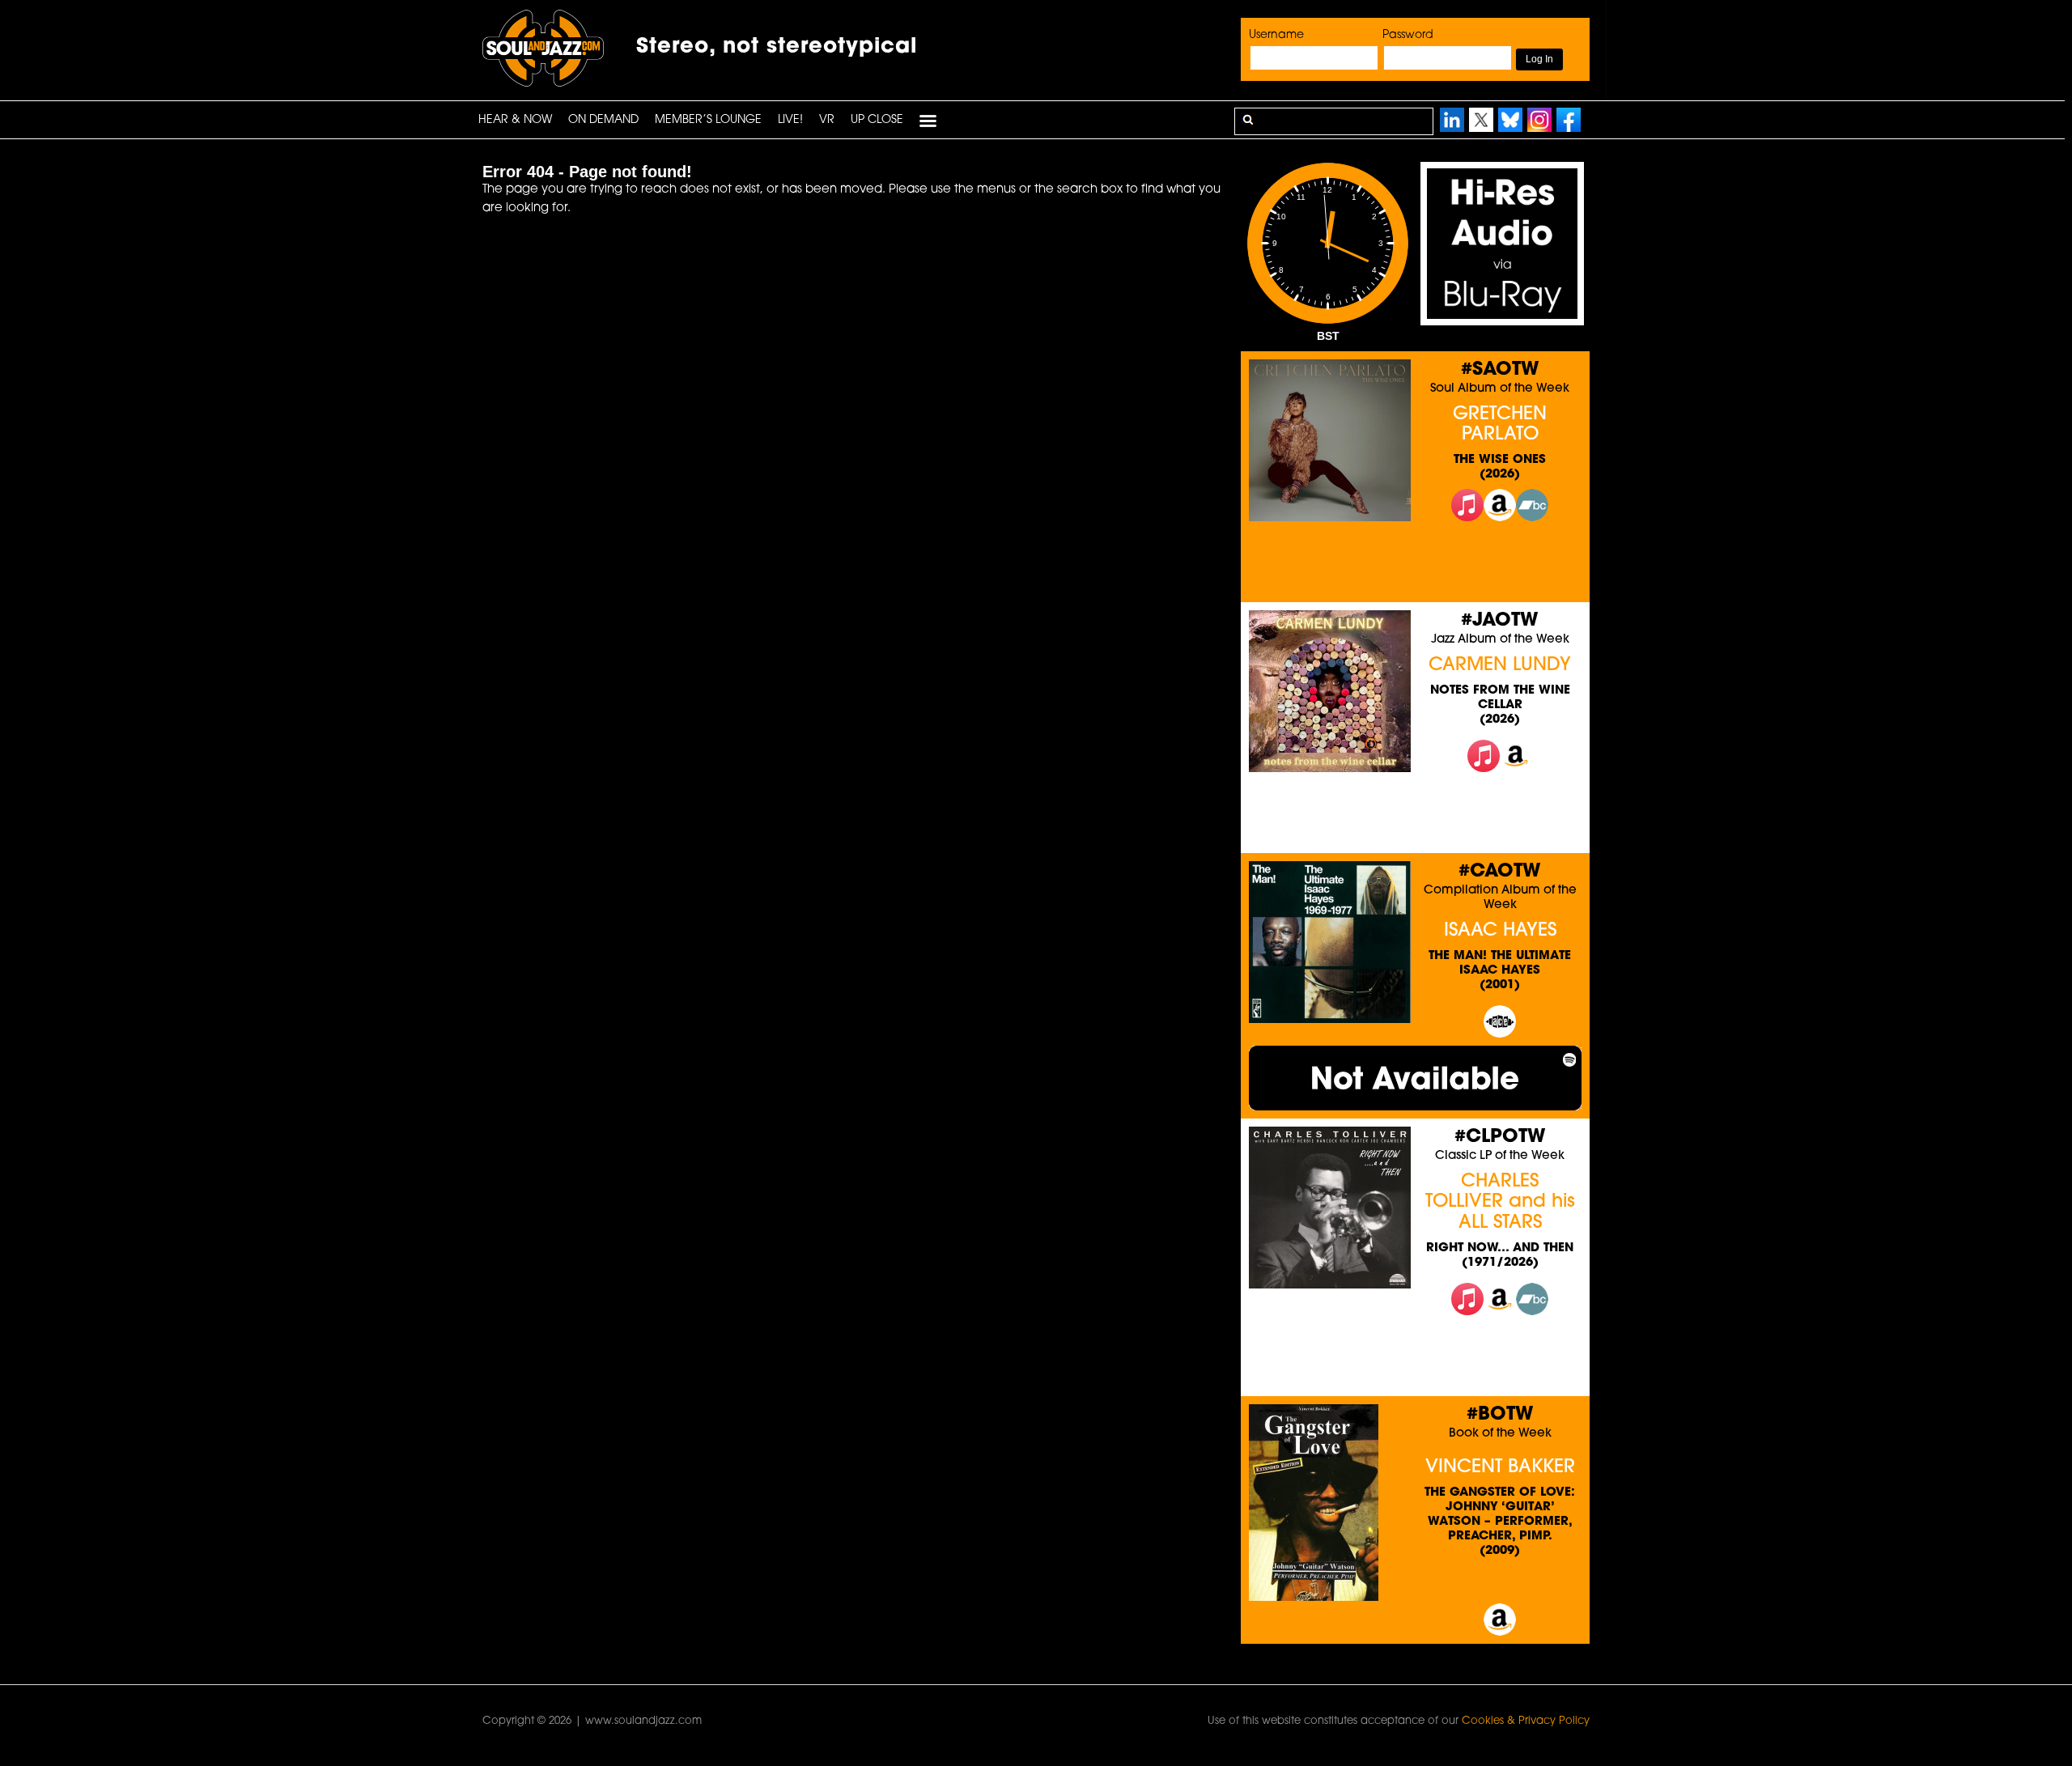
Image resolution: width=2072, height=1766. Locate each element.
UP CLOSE (877, 120)
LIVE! (790, 120)
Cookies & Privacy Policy (1526, 1721)
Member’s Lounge (708, 120)
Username (1276, 35)
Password (1408, 35)
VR (827, 120)
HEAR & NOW (515, 120)
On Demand (603, 120)
